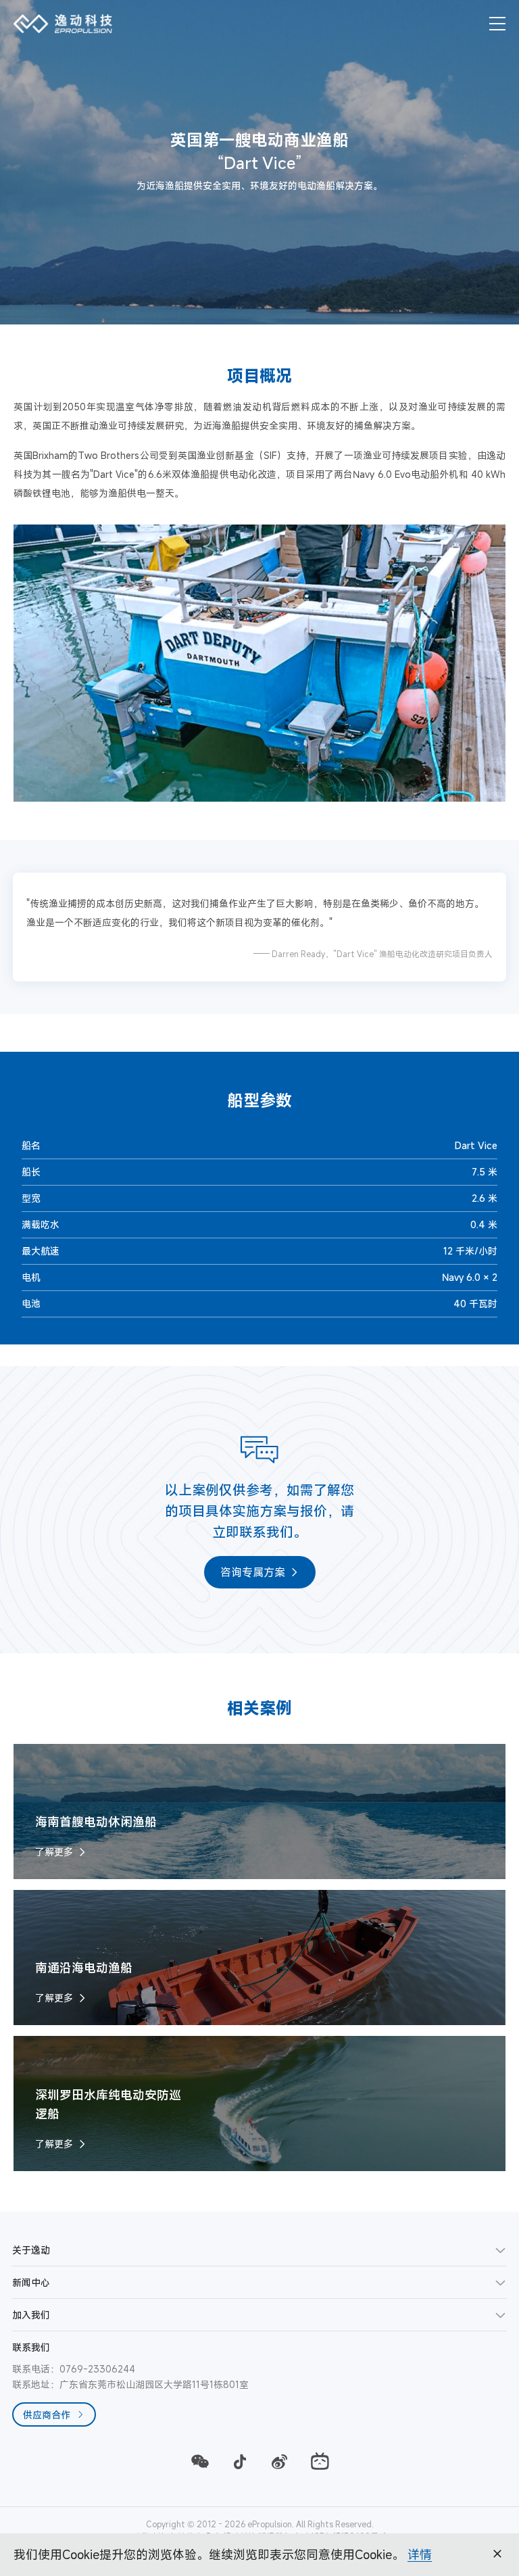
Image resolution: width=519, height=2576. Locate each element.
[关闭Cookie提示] (497, 2554)
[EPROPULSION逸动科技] (63, 24)
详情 (420, 2554)
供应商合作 (47, 2415)
